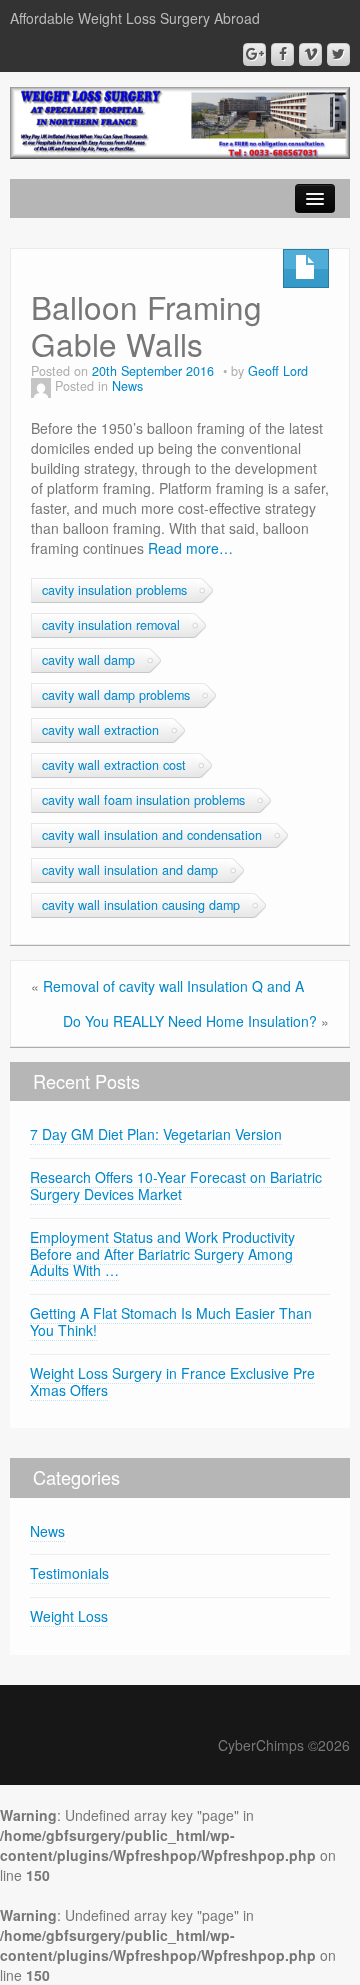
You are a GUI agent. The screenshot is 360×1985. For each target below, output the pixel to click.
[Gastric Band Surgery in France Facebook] (282, 54)
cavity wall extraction (100, 730)
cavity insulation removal (111, 625)
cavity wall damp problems (116, 695)
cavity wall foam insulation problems (143, 800)
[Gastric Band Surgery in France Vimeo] (310, 54)
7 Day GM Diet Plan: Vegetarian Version (156, 1134)
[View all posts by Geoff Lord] (41, 386)
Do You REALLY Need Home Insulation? (190, 1021)
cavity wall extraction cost (114, 765)
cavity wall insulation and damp (130, 870)
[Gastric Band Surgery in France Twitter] (338, 54)
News (127, 386)
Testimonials (69, 1573)
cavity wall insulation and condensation (152, 835)
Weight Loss (69, 1616)
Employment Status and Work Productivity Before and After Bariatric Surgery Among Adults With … (162, 1254)
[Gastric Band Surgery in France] (180, 120)
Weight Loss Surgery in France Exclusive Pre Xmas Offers (172, 1381)
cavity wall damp (88, 660)
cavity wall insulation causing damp (141, 905)
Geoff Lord (278, 371)
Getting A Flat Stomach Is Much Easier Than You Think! (171, 1321)
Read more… (190, 548)
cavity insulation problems (114, 590)
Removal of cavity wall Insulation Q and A (173, 986)
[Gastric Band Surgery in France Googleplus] (254, 54)
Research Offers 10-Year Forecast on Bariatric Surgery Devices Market (176, 1185)
